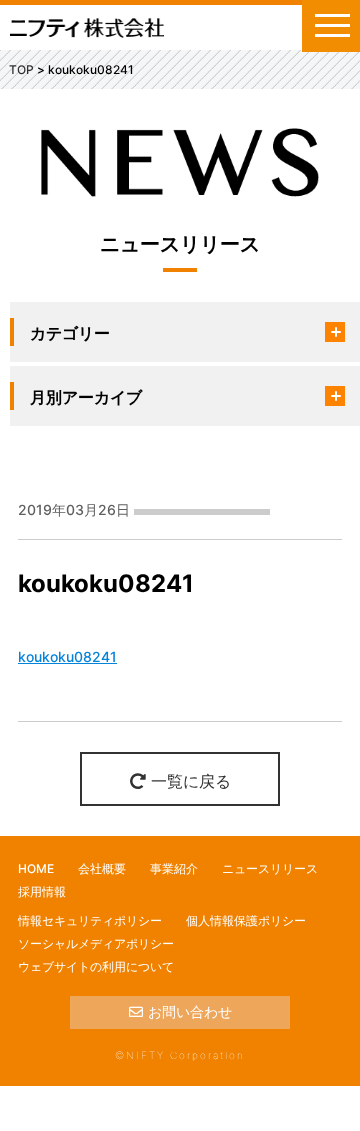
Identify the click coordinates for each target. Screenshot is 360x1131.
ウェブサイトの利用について (96, 966)
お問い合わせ (190, 1011)
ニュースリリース (270, 868)
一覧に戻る (191, 781)
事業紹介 (174, 868)
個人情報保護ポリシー (246, 920)
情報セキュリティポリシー (90, 920)
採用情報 (42, 891)
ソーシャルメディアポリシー (96, 943)
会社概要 (102, 868)
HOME (36, 868)
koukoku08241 (67, 656)
